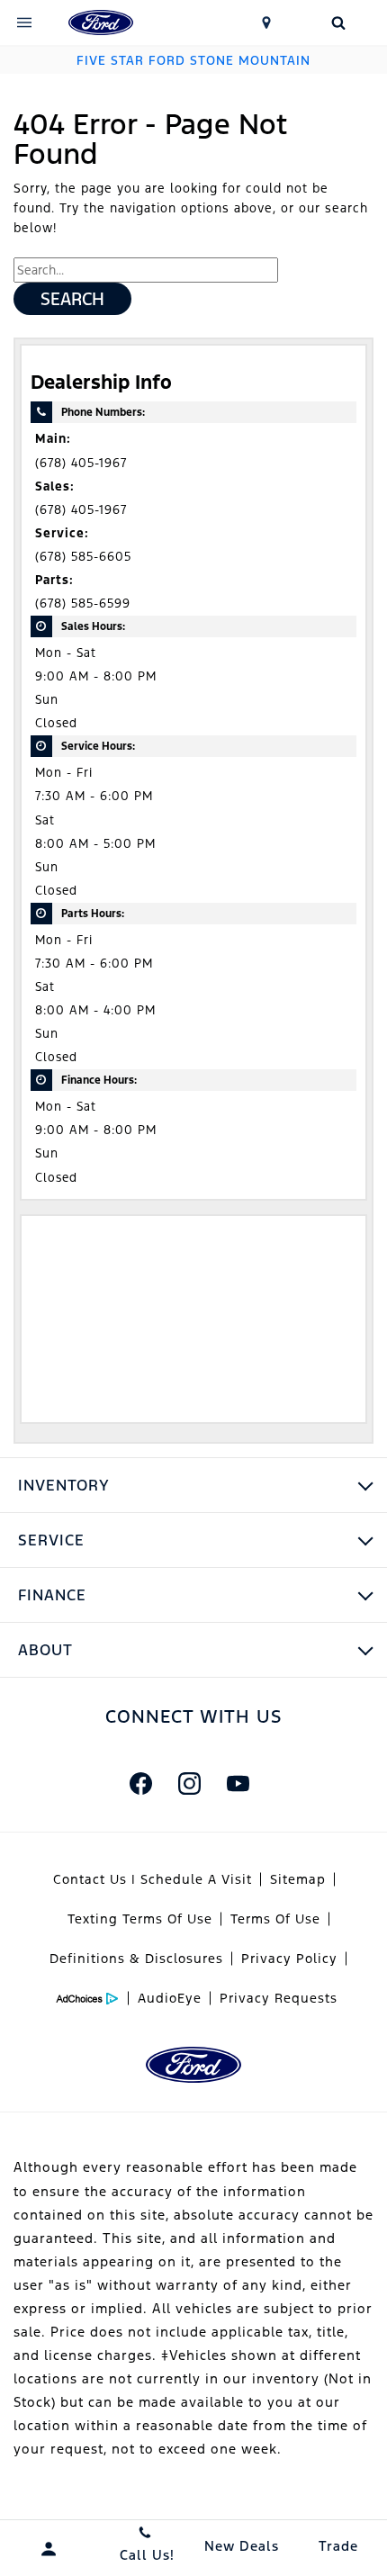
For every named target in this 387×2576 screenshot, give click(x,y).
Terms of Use (275, 1919)
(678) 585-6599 (83, 603)
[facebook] (140, 1783)
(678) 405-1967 (81, 463)
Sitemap (298, 1879)
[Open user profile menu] (49, 2549)
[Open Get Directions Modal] (266, 23)
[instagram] (189, 1783)
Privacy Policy (289, 1959)
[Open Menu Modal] (24, 23)
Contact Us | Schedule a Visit (153, 1879)
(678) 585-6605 (83, 557)
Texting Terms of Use (140, 1919)
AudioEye (170, 1998)
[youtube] (238, 1783)
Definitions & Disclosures (136, 1959)
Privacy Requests (279, 1998)
